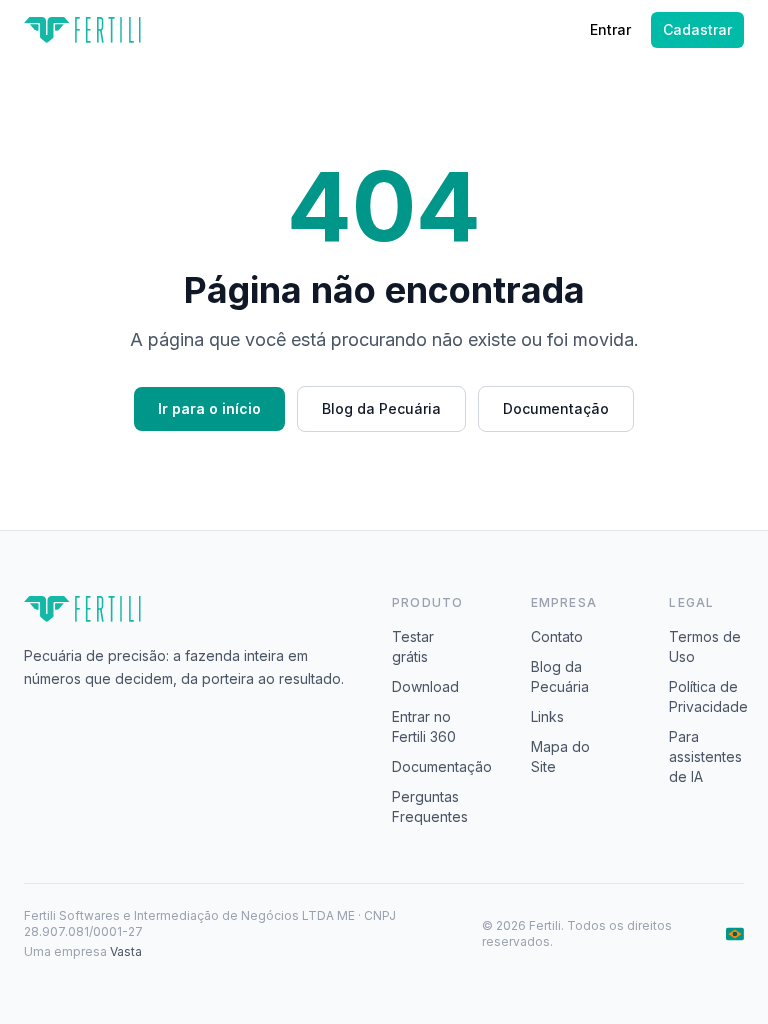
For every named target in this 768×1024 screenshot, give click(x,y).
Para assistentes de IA (705, 756)
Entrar (610, 29)
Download (425, 686)
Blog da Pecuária (381, 408)
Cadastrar (697, 29)
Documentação (556, 408)
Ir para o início (209, 408)
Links (547, 716)
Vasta (126, 951)
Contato (557, 636)
